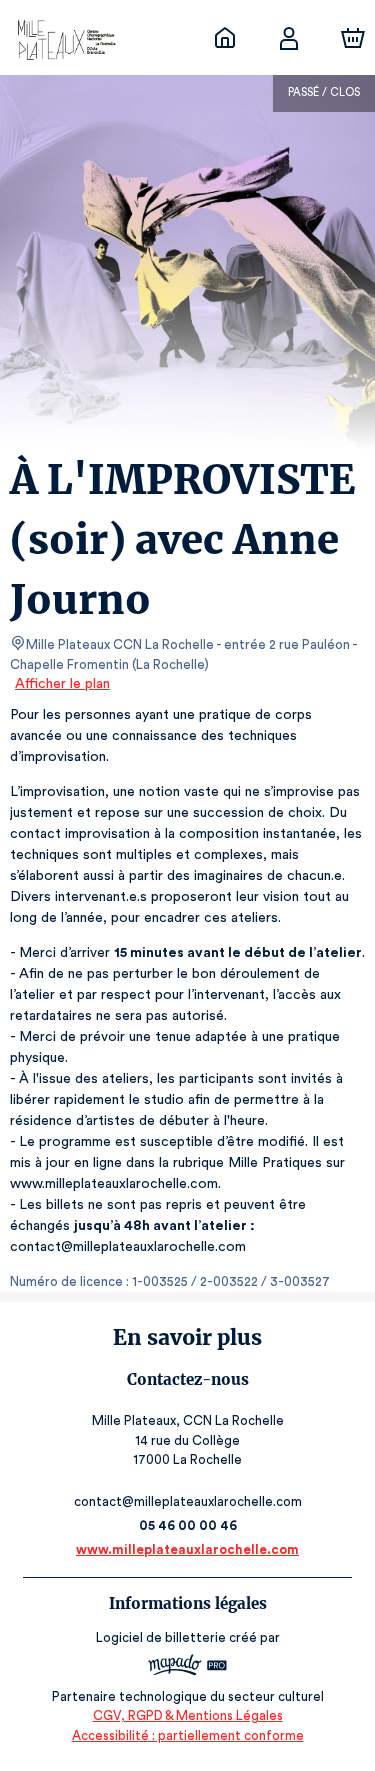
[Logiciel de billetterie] (188, 1667)
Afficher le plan (62, 684)
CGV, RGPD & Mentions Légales (188, 1715)
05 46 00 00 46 (188, 1525)
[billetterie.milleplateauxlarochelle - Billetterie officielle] (225, 38)
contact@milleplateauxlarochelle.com (188, 1501)
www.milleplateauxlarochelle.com (187, 1549)
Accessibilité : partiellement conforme (188, 1735)
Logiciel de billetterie (161, 1637)
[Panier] (353, 38)
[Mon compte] (289, 38)
